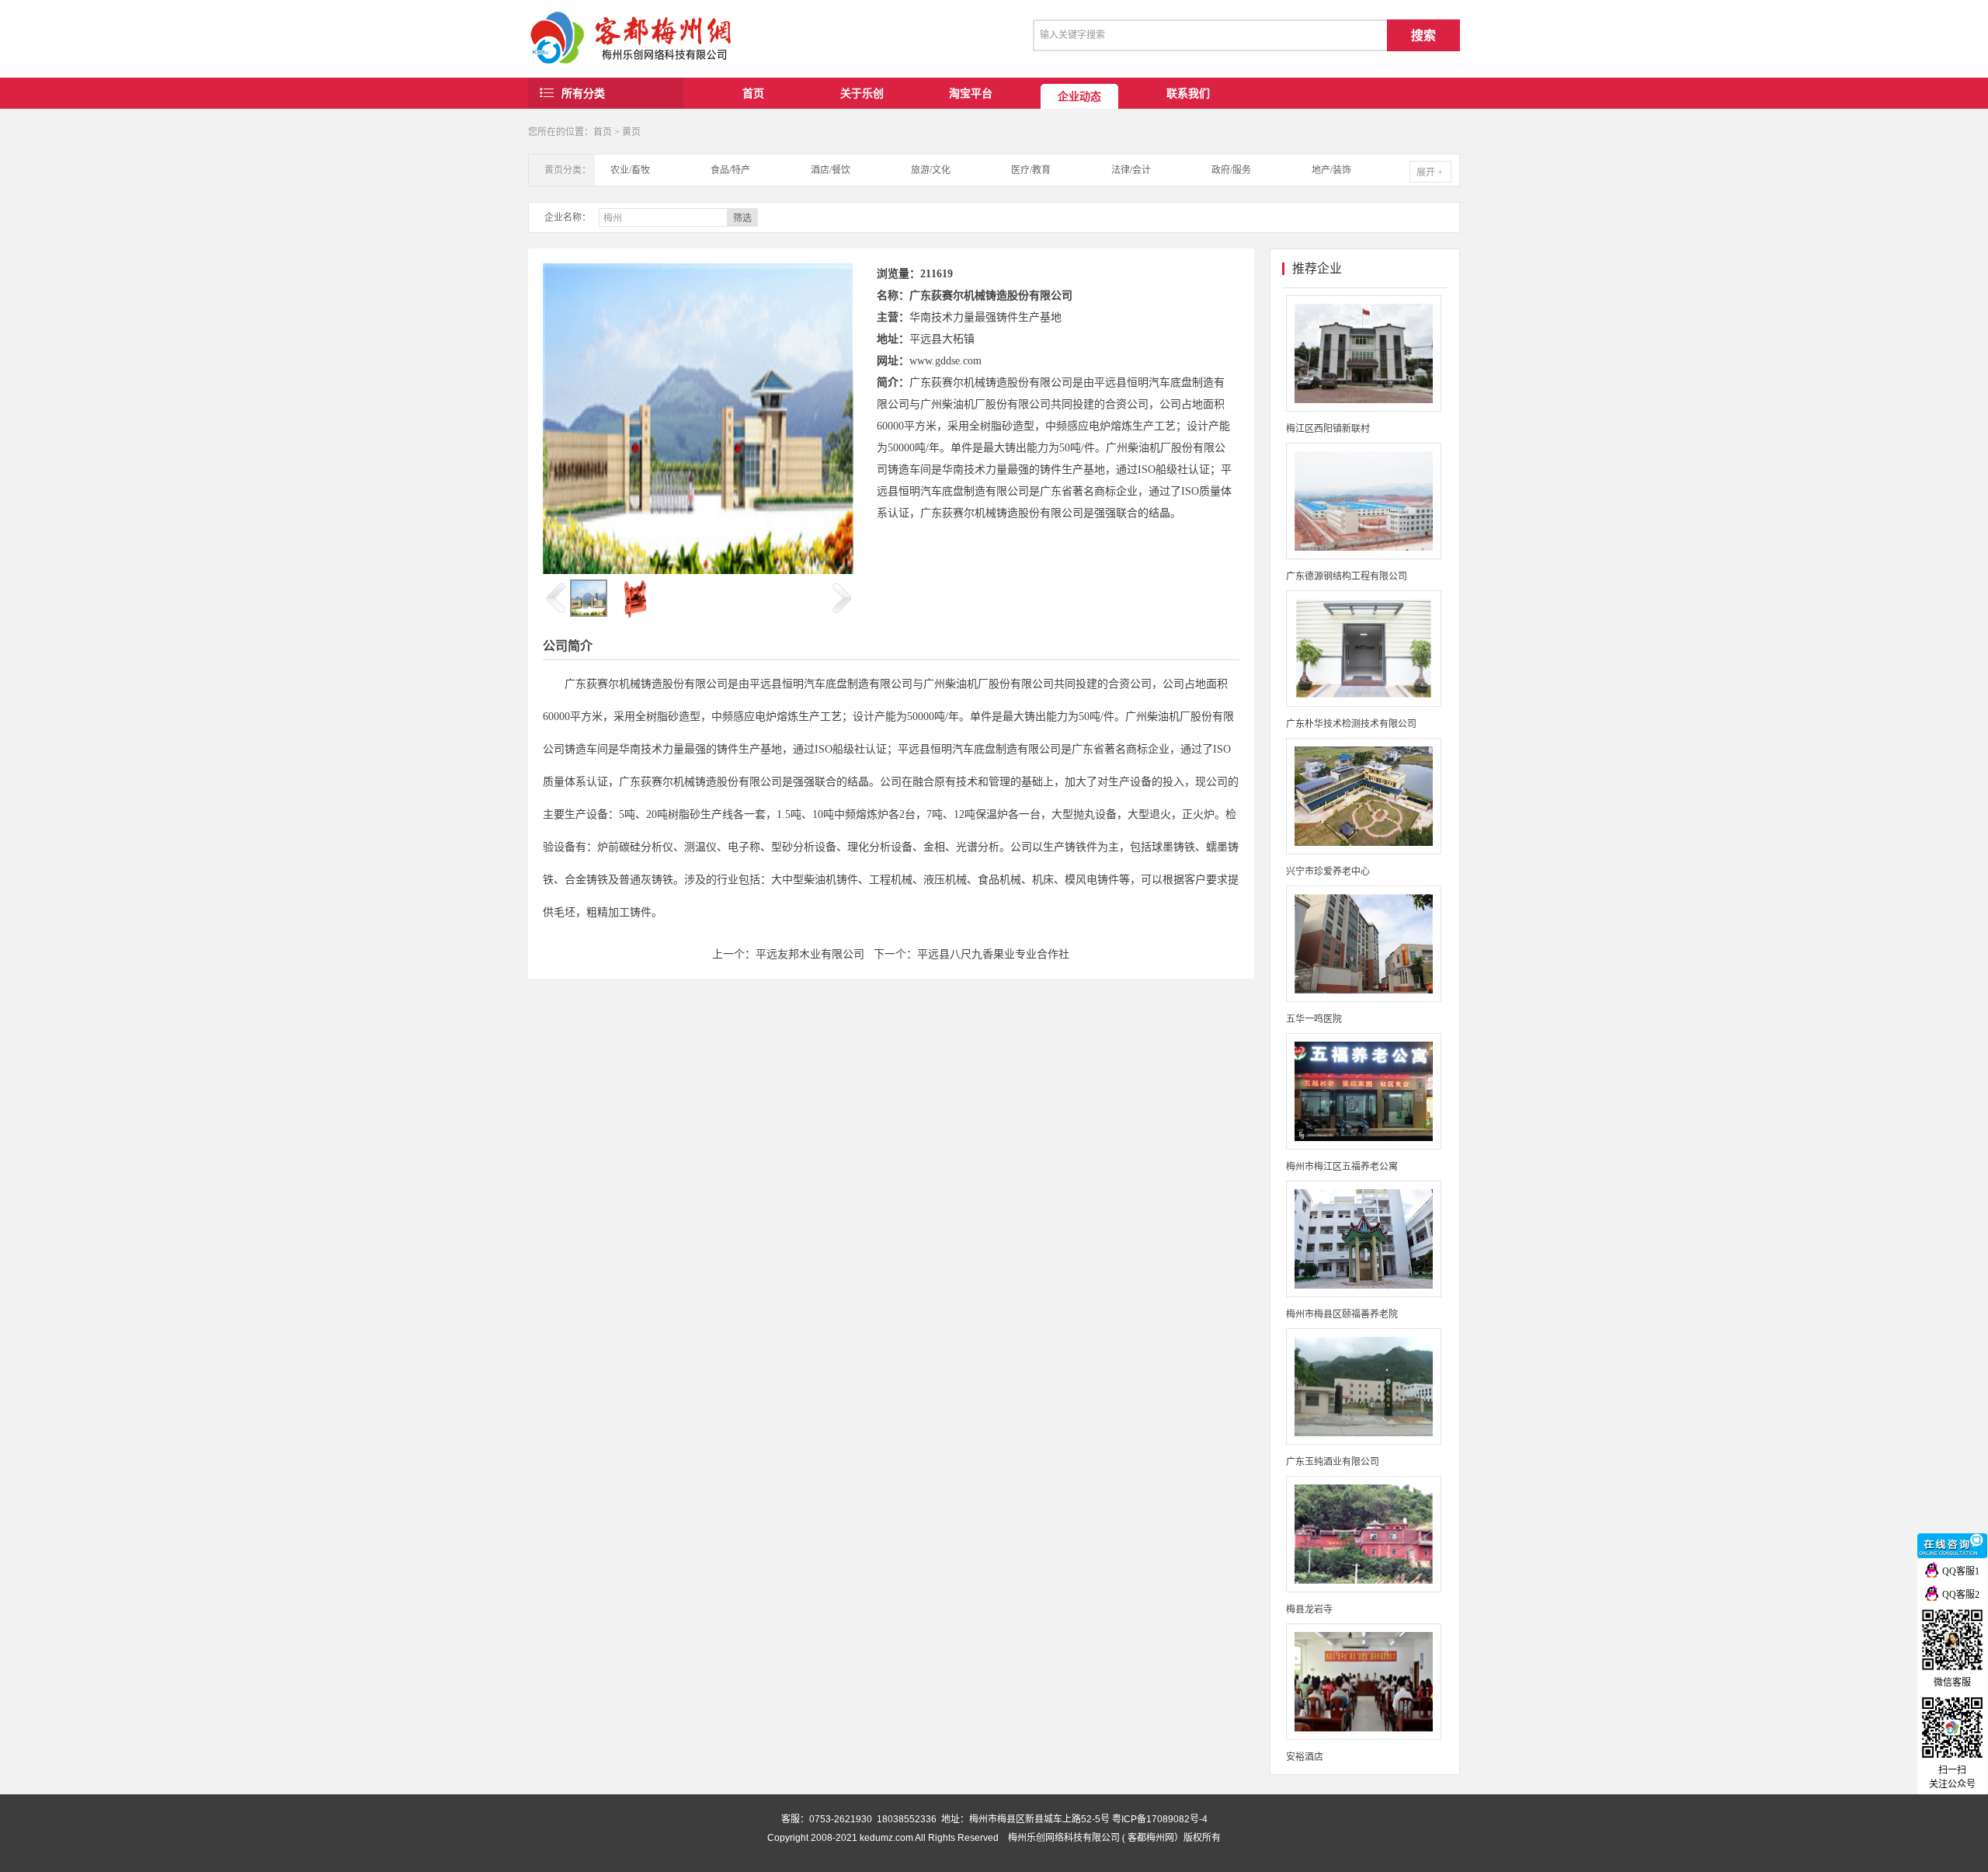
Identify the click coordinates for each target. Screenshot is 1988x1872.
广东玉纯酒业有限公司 (1333, 1462)
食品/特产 (730, 170)
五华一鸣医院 (1314, 1019)
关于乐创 (862, 93)
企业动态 (1079, 96)
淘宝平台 (971, 93)
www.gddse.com (945, 361)
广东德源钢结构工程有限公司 (1347, 576)
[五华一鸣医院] (1364, 999)
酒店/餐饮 (831, 170)
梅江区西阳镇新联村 (1328, 429)
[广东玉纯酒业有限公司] (1364, 1442)
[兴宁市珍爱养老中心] (1364, 851)
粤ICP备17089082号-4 (1160, 1819)
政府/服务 (1231, 170)
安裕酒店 (1305, 1757)
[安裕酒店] (1364, 1737)
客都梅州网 (1151, 1838)
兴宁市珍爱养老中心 (1328, 872)
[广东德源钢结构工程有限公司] (1364, 556)
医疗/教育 (1031, 170)
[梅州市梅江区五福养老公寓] (1364, 1147)
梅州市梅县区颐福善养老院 (1342, 1314)
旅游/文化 (931, 170)
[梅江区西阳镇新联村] (1364, 409)
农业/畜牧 (630, 170)
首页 (753, 93)
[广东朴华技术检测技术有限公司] (1364, 704)
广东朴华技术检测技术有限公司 (1351, 724)
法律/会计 (1131, 170)
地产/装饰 (1331, 170)
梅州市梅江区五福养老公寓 (1342, 1167)
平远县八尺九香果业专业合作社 (993, 954)
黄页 (631, 132)
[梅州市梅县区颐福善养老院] (1364, 1294)
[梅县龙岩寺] (1364, 1589)
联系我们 (1188, 93)
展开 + (1430, 172)
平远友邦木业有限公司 (810, 954)
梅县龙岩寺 (1309, 1609)
